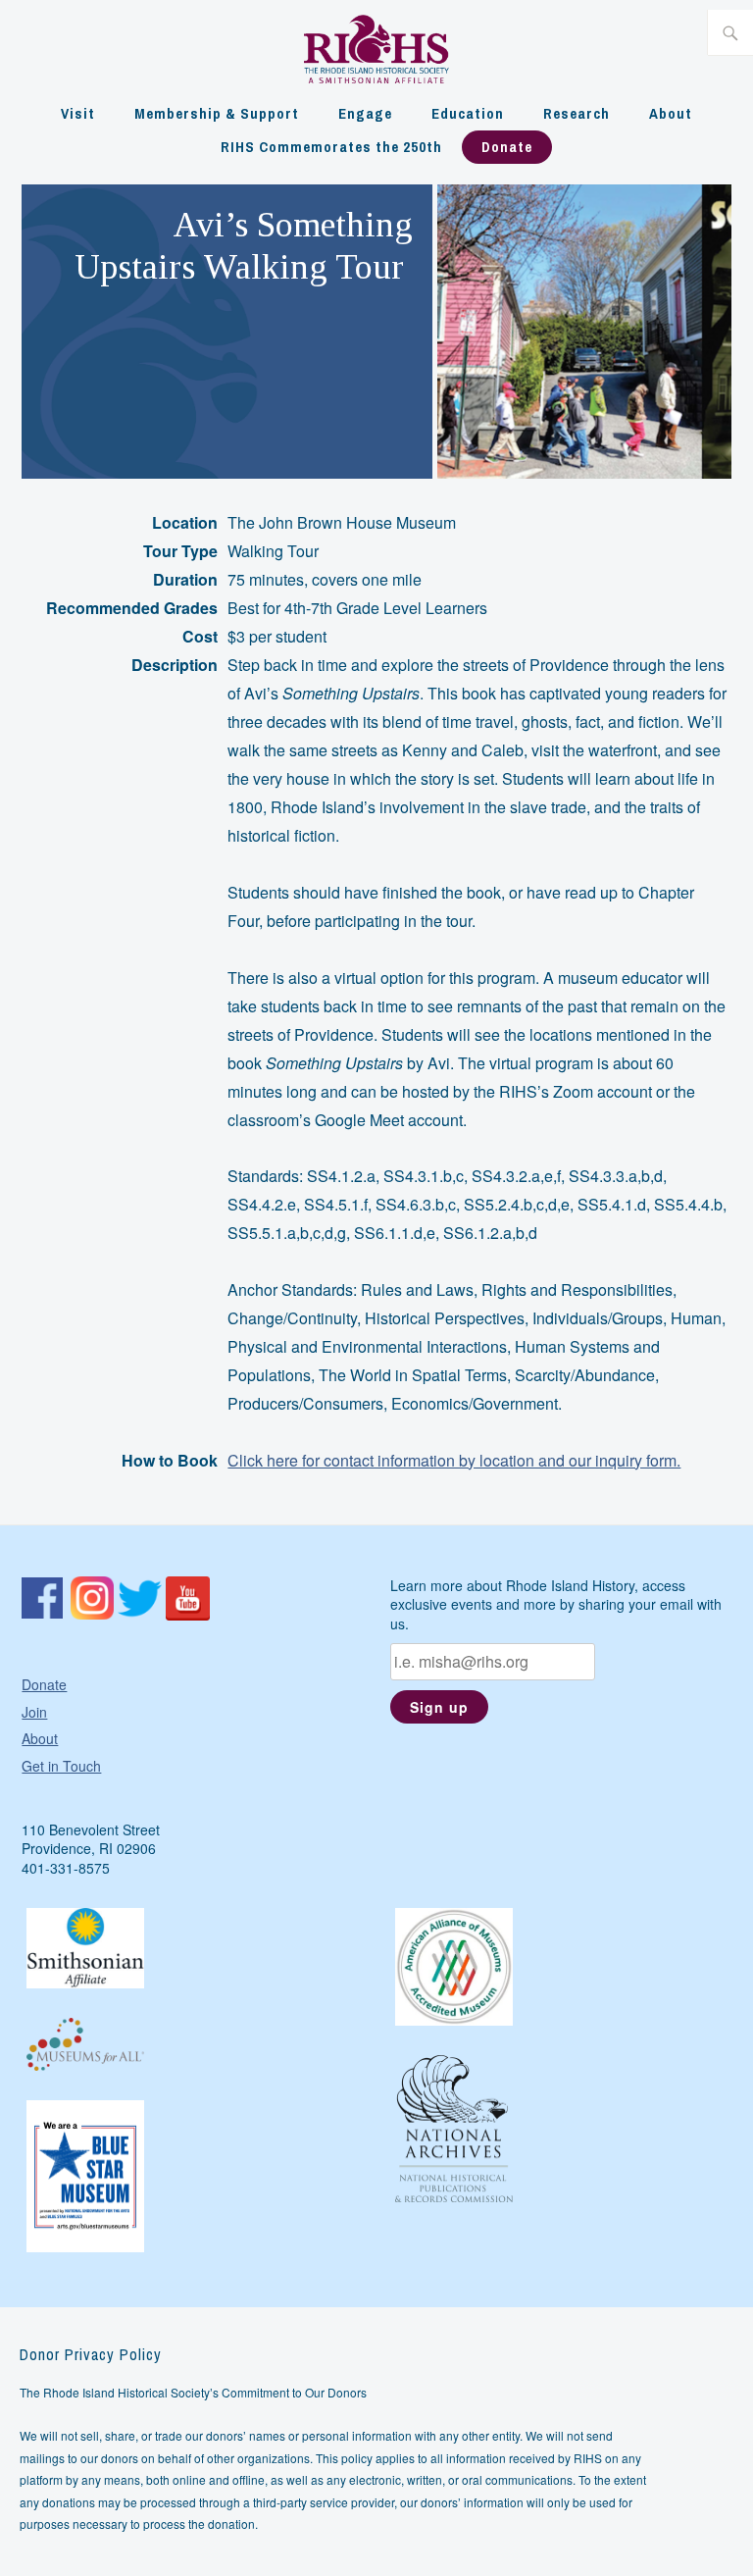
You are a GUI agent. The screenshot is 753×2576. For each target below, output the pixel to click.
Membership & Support (217, 113)
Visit (78, 113)
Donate (507, 147)
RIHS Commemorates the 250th (331, 147)
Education (468, 113)
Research (577, 113)
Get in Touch (61, 1766)
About (671, 113)
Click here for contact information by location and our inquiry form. (454, 1460)
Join (34, 1712)
